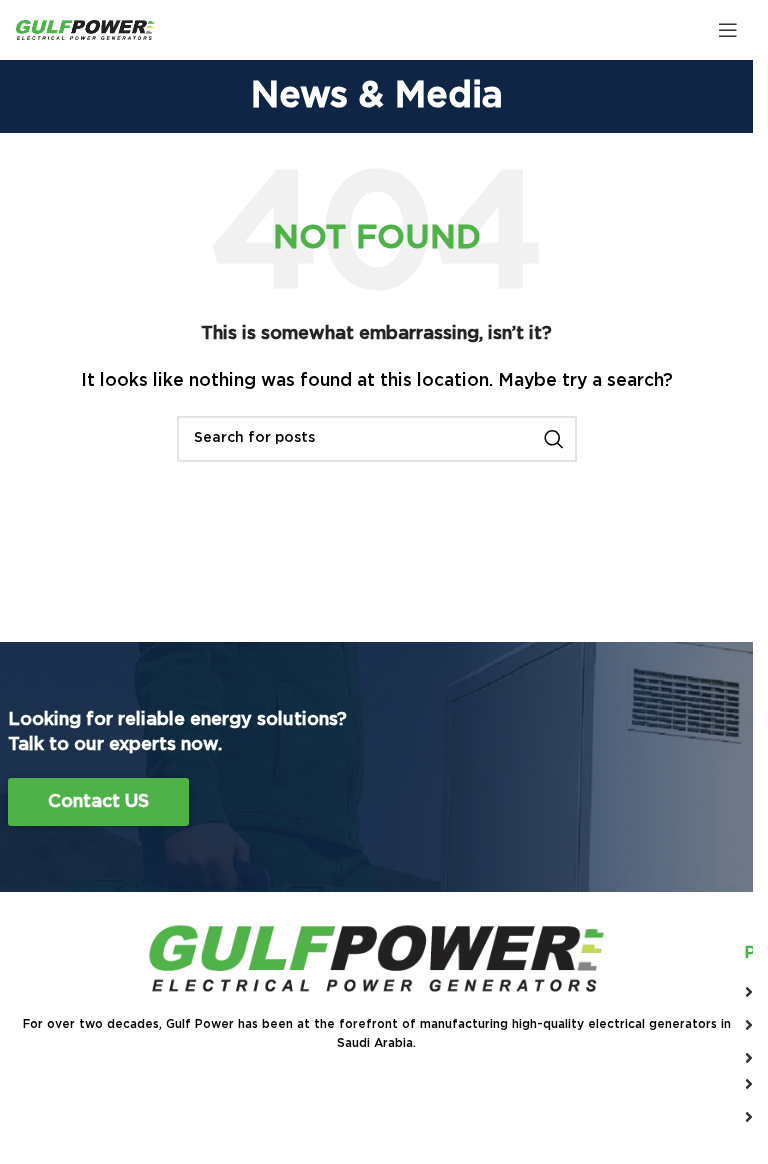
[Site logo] (85, 29)
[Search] (554, 439)
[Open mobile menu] (728, 30)
